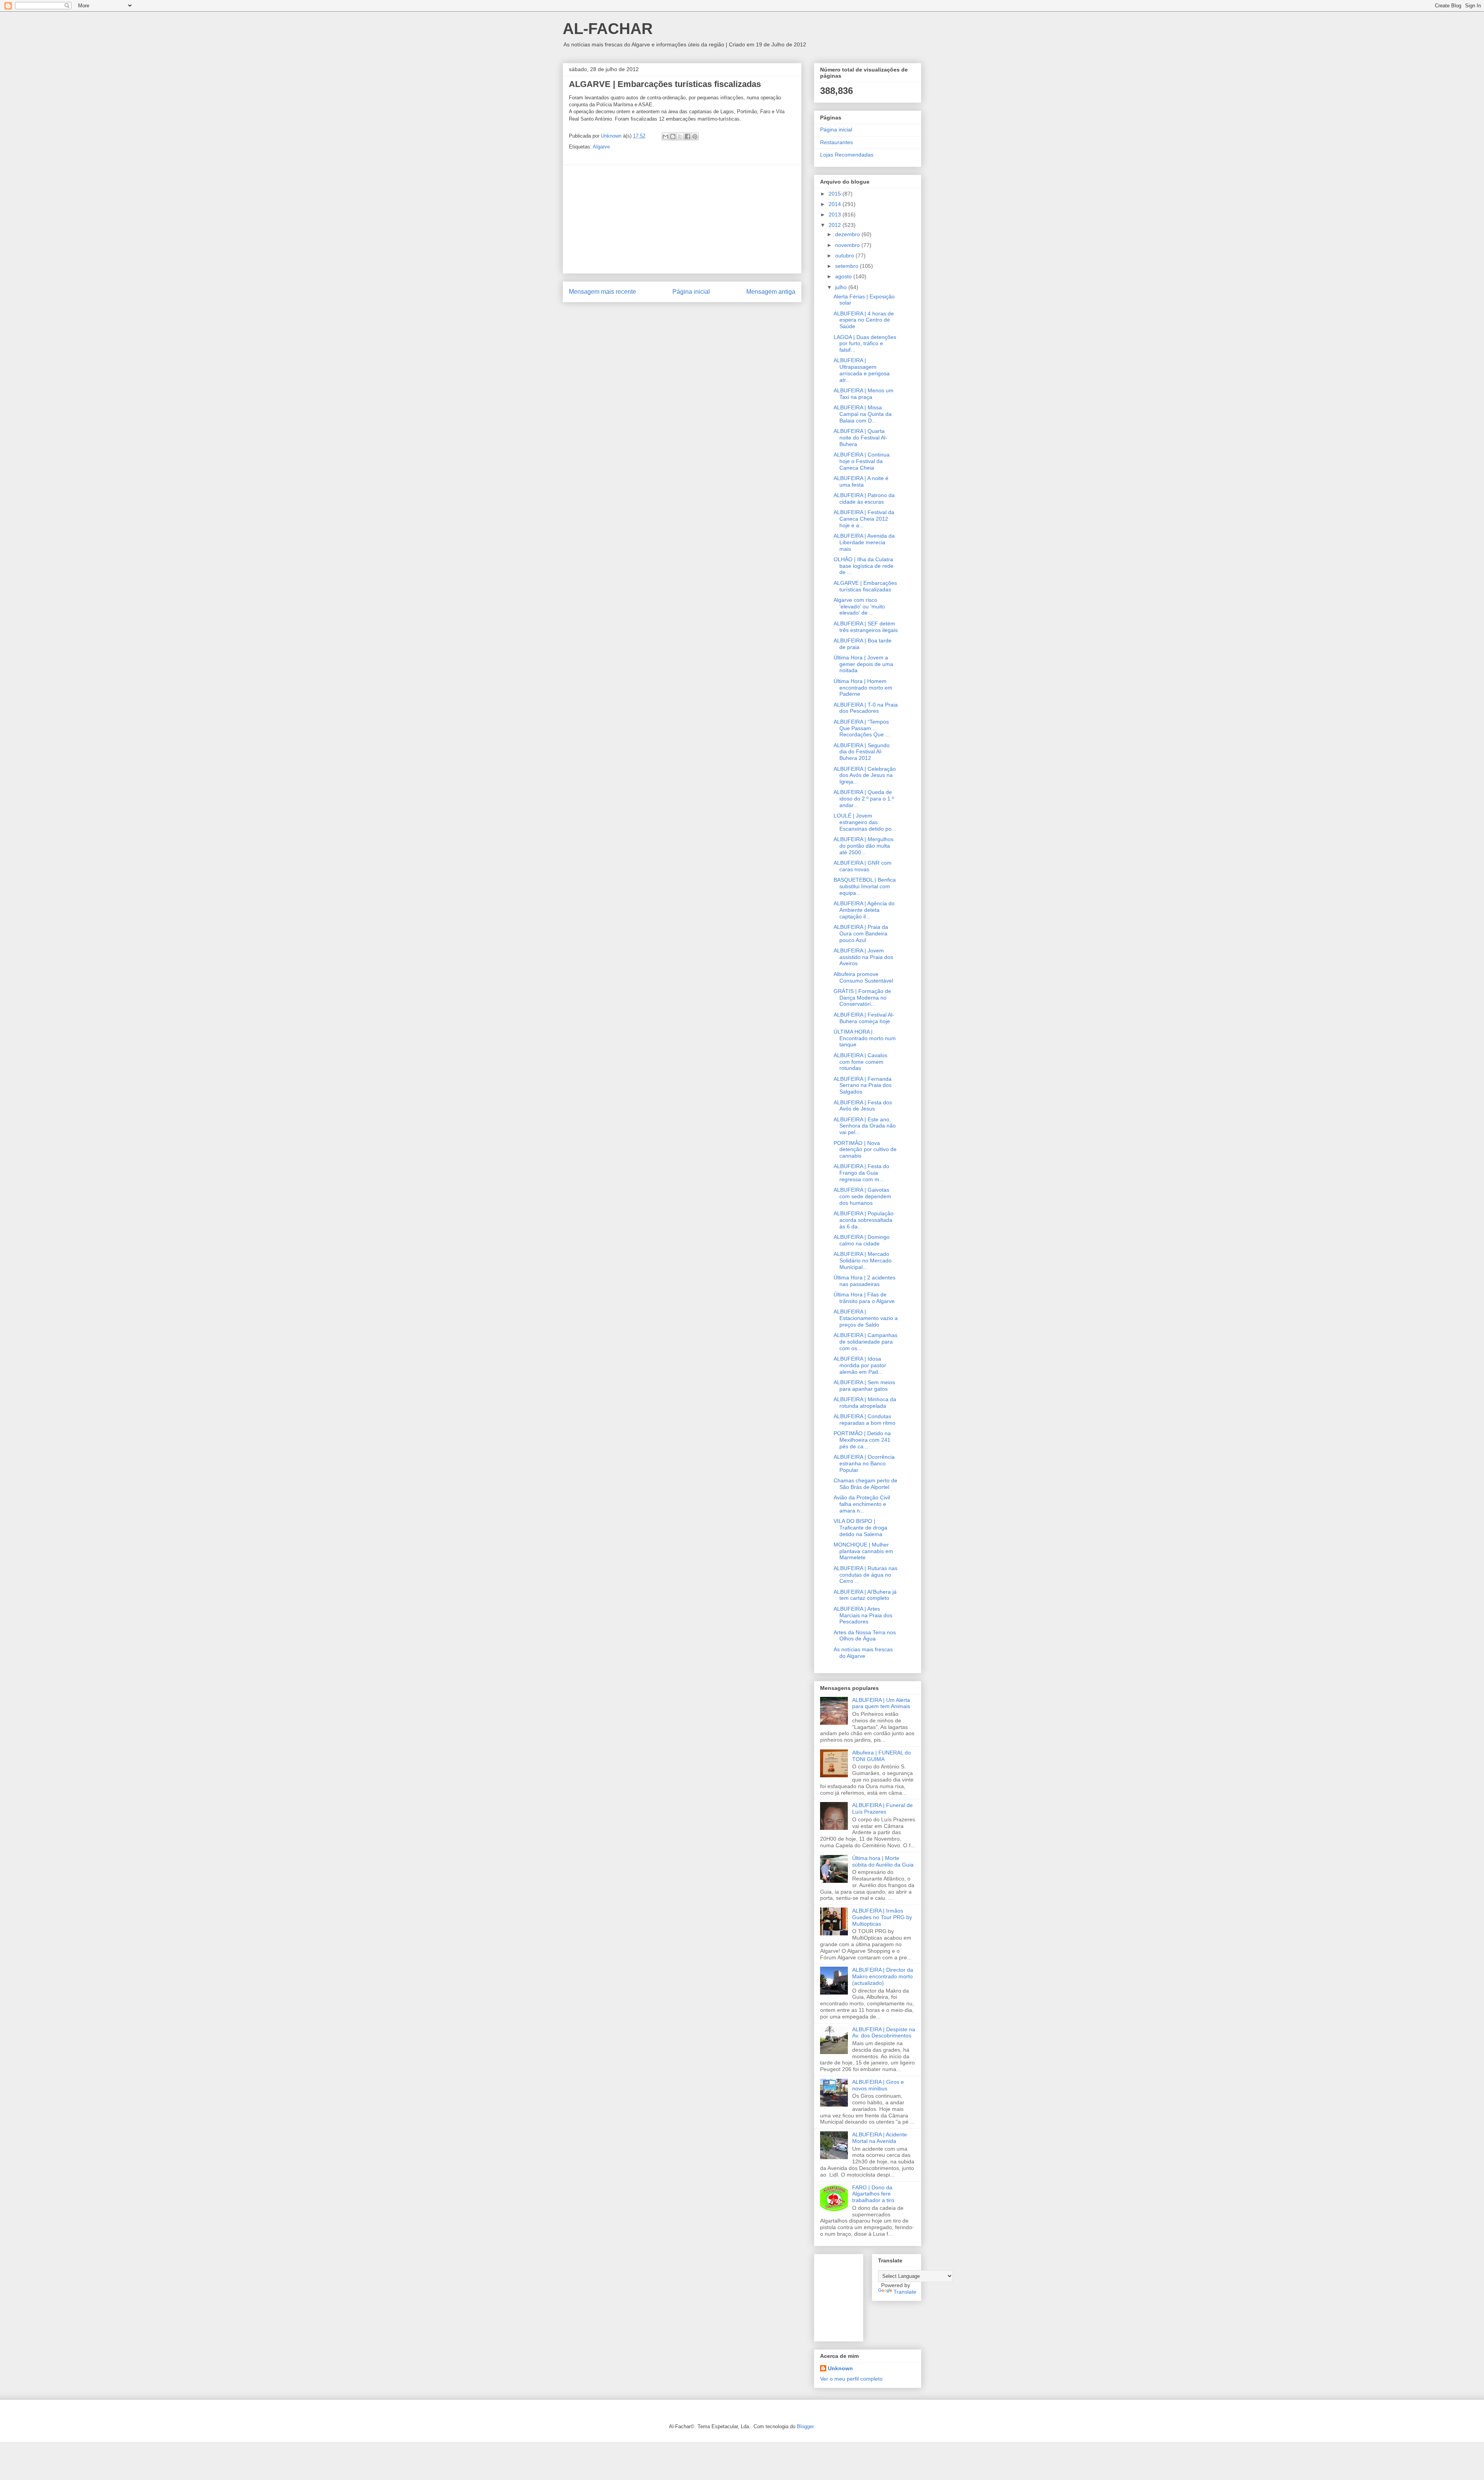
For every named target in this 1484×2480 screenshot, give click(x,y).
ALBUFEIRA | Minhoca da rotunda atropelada (865, 1403)
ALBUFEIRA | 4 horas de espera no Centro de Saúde (864, 320)
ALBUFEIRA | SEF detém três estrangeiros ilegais (866, 627)
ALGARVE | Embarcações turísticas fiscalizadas (865, 586)
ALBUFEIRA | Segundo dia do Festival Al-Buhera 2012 (862, 752)
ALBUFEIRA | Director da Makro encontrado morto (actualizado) (883, 1976)
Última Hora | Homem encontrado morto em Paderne (863, 688)
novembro (848, 245)
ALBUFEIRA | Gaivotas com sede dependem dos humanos (862, 1196)
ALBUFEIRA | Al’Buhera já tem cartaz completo (865, 1595)
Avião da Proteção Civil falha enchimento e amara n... (862, 1504)
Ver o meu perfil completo (851, 2379)
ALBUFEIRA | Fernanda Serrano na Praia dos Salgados (863, 1085)
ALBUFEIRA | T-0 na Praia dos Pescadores (866, 708)
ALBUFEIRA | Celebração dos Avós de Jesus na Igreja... (865, 775)
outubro (845, 255)
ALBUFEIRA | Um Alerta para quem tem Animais (881, 1703)
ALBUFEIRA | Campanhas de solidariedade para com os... (865, 1342)
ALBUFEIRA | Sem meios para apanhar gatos (864, 1386)
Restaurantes (836, 142)
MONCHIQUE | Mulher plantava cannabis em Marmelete (863, 1551)
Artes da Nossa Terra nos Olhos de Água (865, 1636)
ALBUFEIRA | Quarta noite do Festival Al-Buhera (860, 438)
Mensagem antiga (771, 292)
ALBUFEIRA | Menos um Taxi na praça (864, 394)
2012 (836, 225)
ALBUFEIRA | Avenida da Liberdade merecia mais (864, 542)
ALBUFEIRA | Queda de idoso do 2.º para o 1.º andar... (864, 799)
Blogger (805, 2426)
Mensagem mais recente (602, 292)
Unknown (840, 2368)
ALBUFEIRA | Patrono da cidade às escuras (864, 498)
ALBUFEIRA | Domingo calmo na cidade (862, 1240)
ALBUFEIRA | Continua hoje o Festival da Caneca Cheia (862, 461)
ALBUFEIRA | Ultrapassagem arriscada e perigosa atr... (862, 370)
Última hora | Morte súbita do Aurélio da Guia (883, 1861)
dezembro (848, 234)
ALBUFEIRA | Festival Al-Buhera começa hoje (864, 1018)
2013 (836, 215)
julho (842, 287)
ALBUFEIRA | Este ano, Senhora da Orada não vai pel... (865, 1126)
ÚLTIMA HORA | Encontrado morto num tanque (865, 1038)
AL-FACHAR (608, 29)
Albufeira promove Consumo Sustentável (863, 977)
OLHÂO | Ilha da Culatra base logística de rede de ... (864, 566)
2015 (836, 194)
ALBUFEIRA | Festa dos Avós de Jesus (863, 1106)
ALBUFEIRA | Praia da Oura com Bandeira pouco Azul (861, 933)
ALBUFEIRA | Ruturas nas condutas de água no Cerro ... (865, 1575)
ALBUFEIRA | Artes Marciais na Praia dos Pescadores (863, 1615)
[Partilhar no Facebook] (688, 136)
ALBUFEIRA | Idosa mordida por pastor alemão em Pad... (860, 1365)
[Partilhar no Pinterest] (695, 136)
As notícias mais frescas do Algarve (863, 1653)
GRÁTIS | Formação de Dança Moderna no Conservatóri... (862, 998)
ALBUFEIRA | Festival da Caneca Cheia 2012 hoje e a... (864, 519)
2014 (836, 204)
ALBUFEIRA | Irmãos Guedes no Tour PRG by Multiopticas (882, 1917)
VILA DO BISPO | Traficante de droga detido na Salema (860, 1528)
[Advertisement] (682, 219)
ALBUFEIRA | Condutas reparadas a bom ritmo (865, 1420)
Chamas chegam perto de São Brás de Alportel (865, 1484)
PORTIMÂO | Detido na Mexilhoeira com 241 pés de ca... (862, 1440)
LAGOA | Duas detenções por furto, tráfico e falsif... (865, 344)
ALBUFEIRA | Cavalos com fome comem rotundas (860, 1062)
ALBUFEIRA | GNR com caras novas (863, 866)
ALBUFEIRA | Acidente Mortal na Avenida (880, 2138)
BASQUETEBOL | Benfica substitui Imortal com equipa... (865, 886)
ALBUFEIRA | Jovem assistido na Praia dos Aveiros (863, 957)
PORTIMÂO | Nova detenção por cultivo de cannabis (865, 1150)
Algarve (601, 147)
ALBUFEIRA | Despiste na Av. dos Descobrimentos (884, 2033)
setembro (848, 266)
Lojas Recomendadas (847, 155)
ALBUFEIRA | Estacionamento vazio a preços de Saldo (866, 1318)
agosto (844, 276)
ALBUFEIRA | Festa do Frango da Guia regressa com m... (861, 1173)
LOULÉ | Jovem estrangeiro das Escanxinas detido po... (865, 822)
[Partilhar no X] (680, 136)
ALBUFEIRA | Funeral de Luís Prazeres (882, 1808)
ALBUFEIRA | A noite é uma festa (861, 481)
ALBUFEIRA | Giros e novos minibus (878, 2085)
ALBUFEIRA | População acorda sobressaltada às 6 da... (864, 1220)
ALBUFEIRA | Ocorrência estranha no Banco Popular (864, 1463)
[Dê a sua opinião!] (673, 136)
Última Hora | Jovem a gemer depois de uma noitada (863, 664)
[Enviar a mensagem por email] (665, 136)
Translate (905, 2292)
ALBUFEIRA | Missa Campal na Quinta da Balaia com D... (863, 414)
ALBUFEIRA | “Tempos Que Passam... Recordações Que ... (862, 728)
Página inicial (691, 292)
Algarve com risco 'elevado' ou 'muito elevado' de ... (859, 606)
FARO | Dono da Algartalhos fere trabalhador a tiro (873, 2194)
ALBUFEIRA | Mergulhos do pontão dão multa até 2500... (864, 846)
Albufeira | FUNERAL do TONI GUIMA (882, 1756)
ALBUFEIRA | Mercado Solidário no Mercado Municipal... (863, 1260)
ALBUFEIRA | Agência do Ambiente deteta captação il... (864, 910)
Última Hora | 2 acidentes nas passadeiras (865, 1281)
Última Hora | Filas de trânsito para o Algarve (864, 1298)
